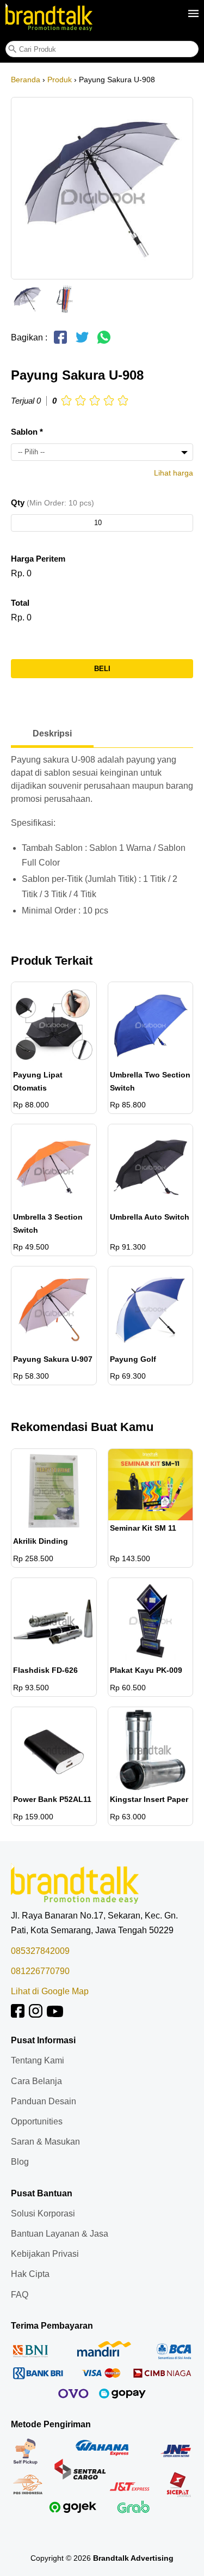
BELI (102, 669)
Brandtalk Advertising (133, 2558)
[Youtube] (55, 2015)
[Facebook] (18, 2015)
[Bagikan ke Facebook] (60, 342)
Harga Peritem (38, 559)
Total (20, 603)
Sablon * (27, 432)
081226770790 (40, 1971)
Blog (20, 2162)
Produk (60, 80)
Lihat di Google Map (50, 1991)
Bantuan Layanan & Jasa (60, 2234)
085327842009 (40, 1951)
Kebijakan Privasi (45, 2254)
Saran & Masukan (45, 2142)
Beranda (26, 80)
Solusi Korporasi (43, 2213)
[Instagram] (36, 2015)
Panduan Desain (44, 2101)
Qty (52, 503)
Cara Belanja (36, 2081)
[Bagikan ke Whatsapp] (104, 342)
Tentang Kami (38, 2060)
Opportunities (37, 2121)
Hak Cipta (30, 2274)
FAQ (20, 2295)
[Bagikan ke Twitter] (82, 342)
